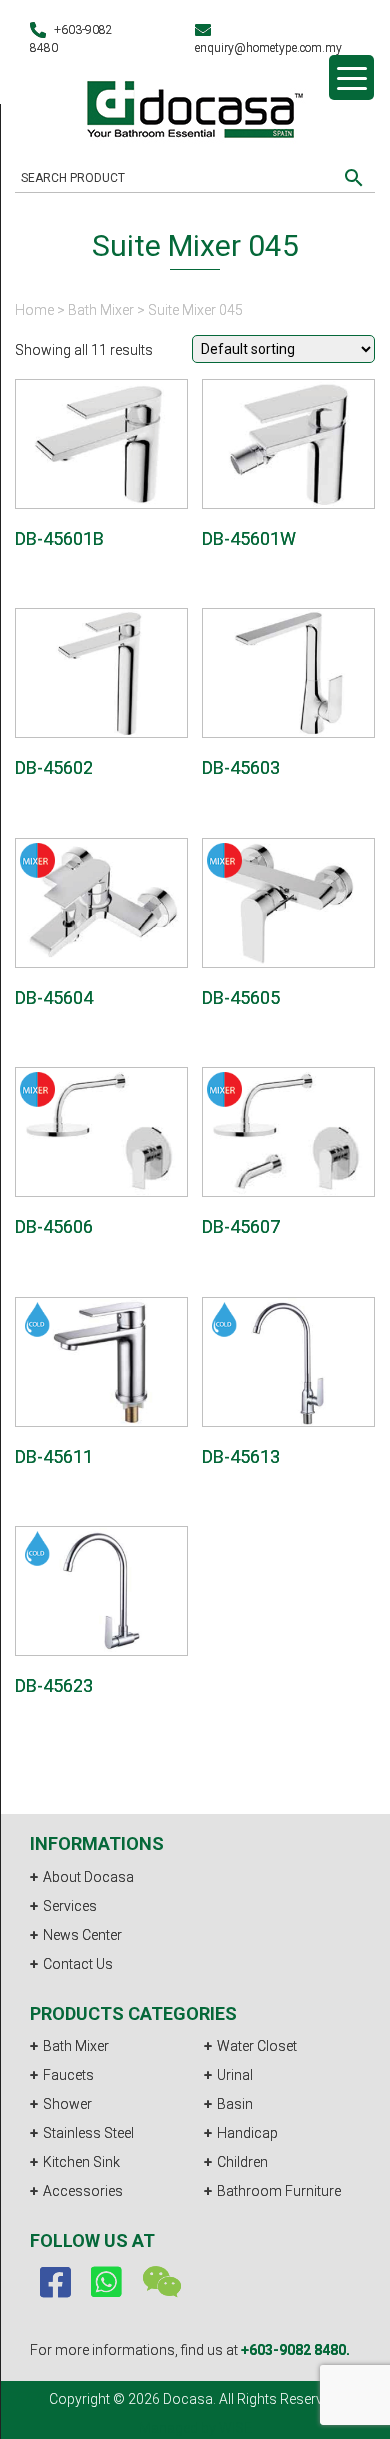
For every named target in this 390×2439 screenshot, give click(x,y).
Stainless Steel (88, 2133)
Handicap (247, 2133)
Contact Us (78, 1964)
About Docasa (88, 1877)
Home (34, 310)
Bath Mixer (101, 310)
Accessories (83, 2191)
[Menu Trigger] (351, 77)
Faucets (68, 2075)
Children (242, 2162)
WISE (235, 2428)
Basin (235, 2104)
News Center (82, 1935)
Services (70, 1906)
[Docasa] (195, 106)
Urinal (235, 2075)
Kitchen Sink (81, 2162)
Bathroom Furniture (279, 2191)
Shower (67, 2104)
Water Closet (257, 2046)
